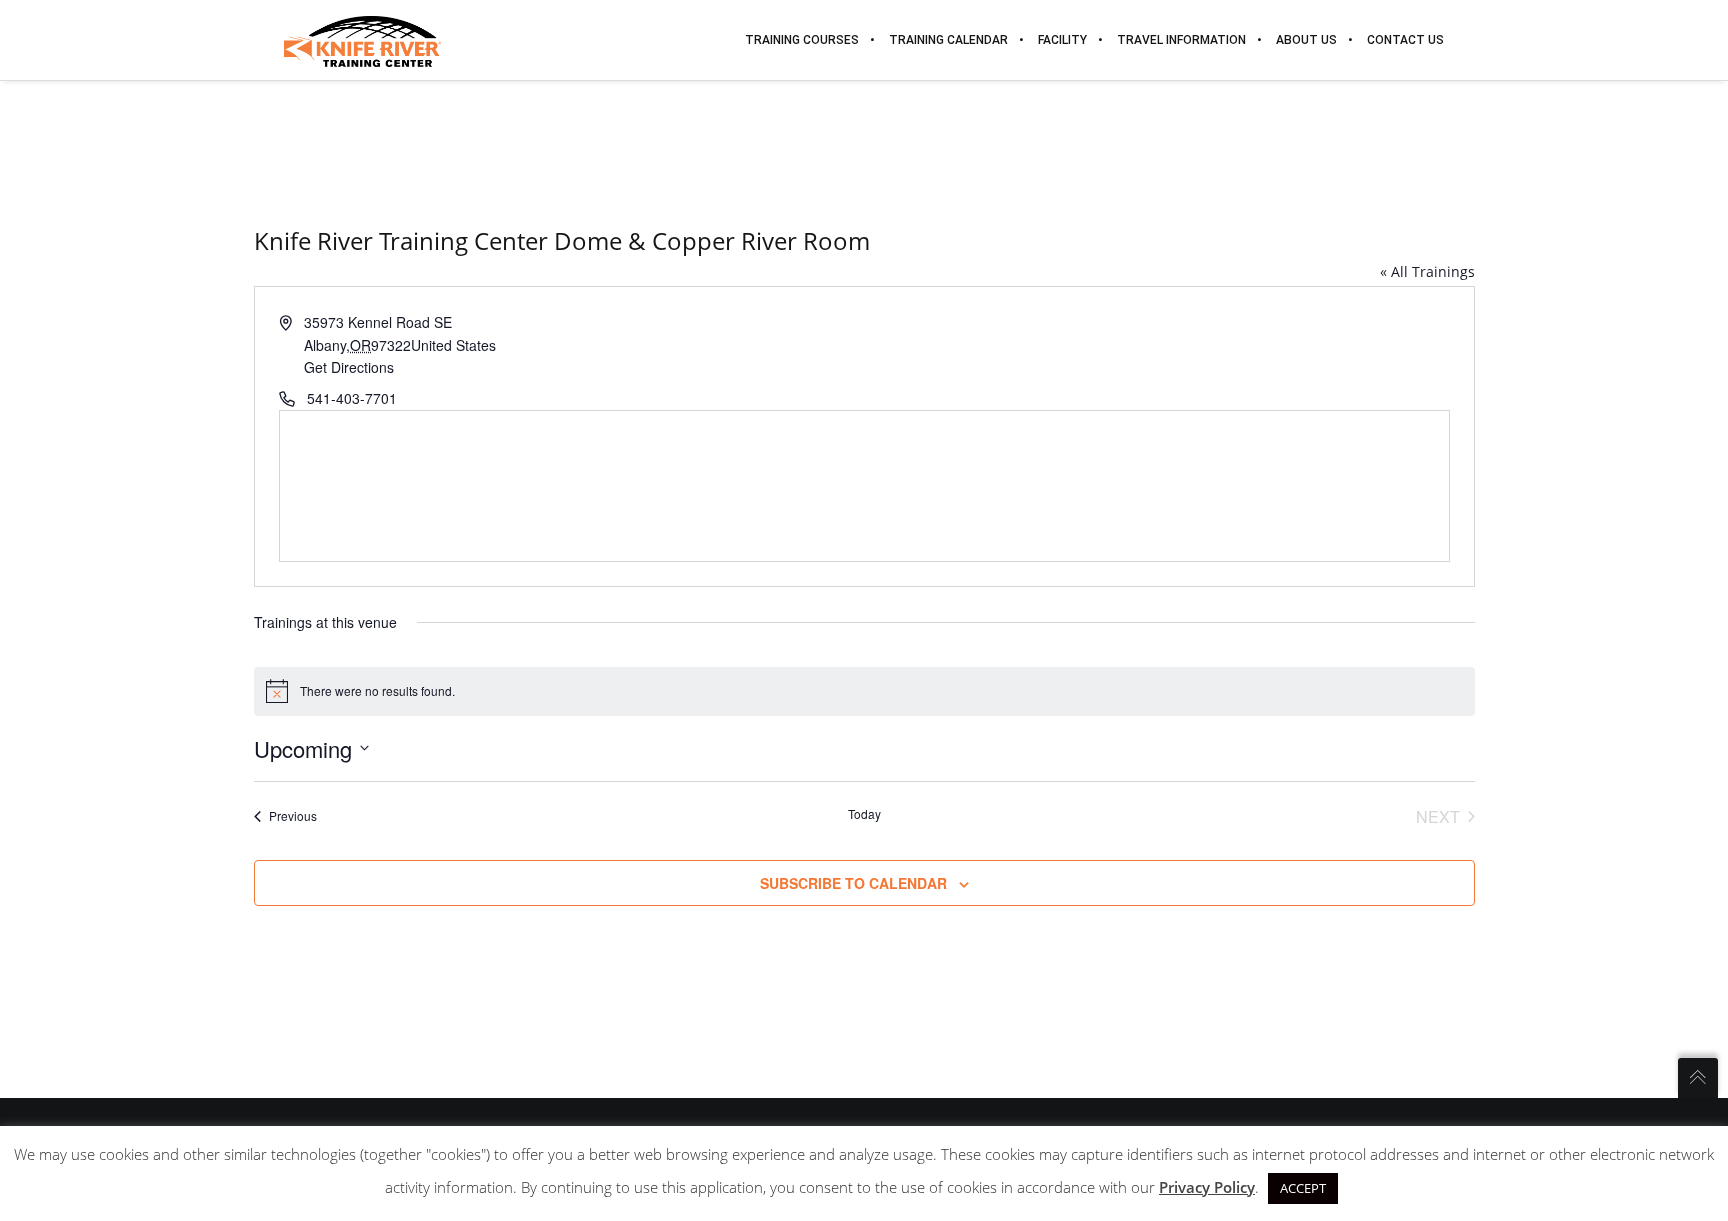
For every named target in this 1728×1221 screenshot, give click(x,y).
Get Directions (349, 367)
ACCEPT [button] (1303, 1188)
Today (864, 814)
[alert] (864, 691)
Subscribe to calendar (853, 883)
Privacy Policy (1207, 1187)
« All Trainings (1427, 271)
